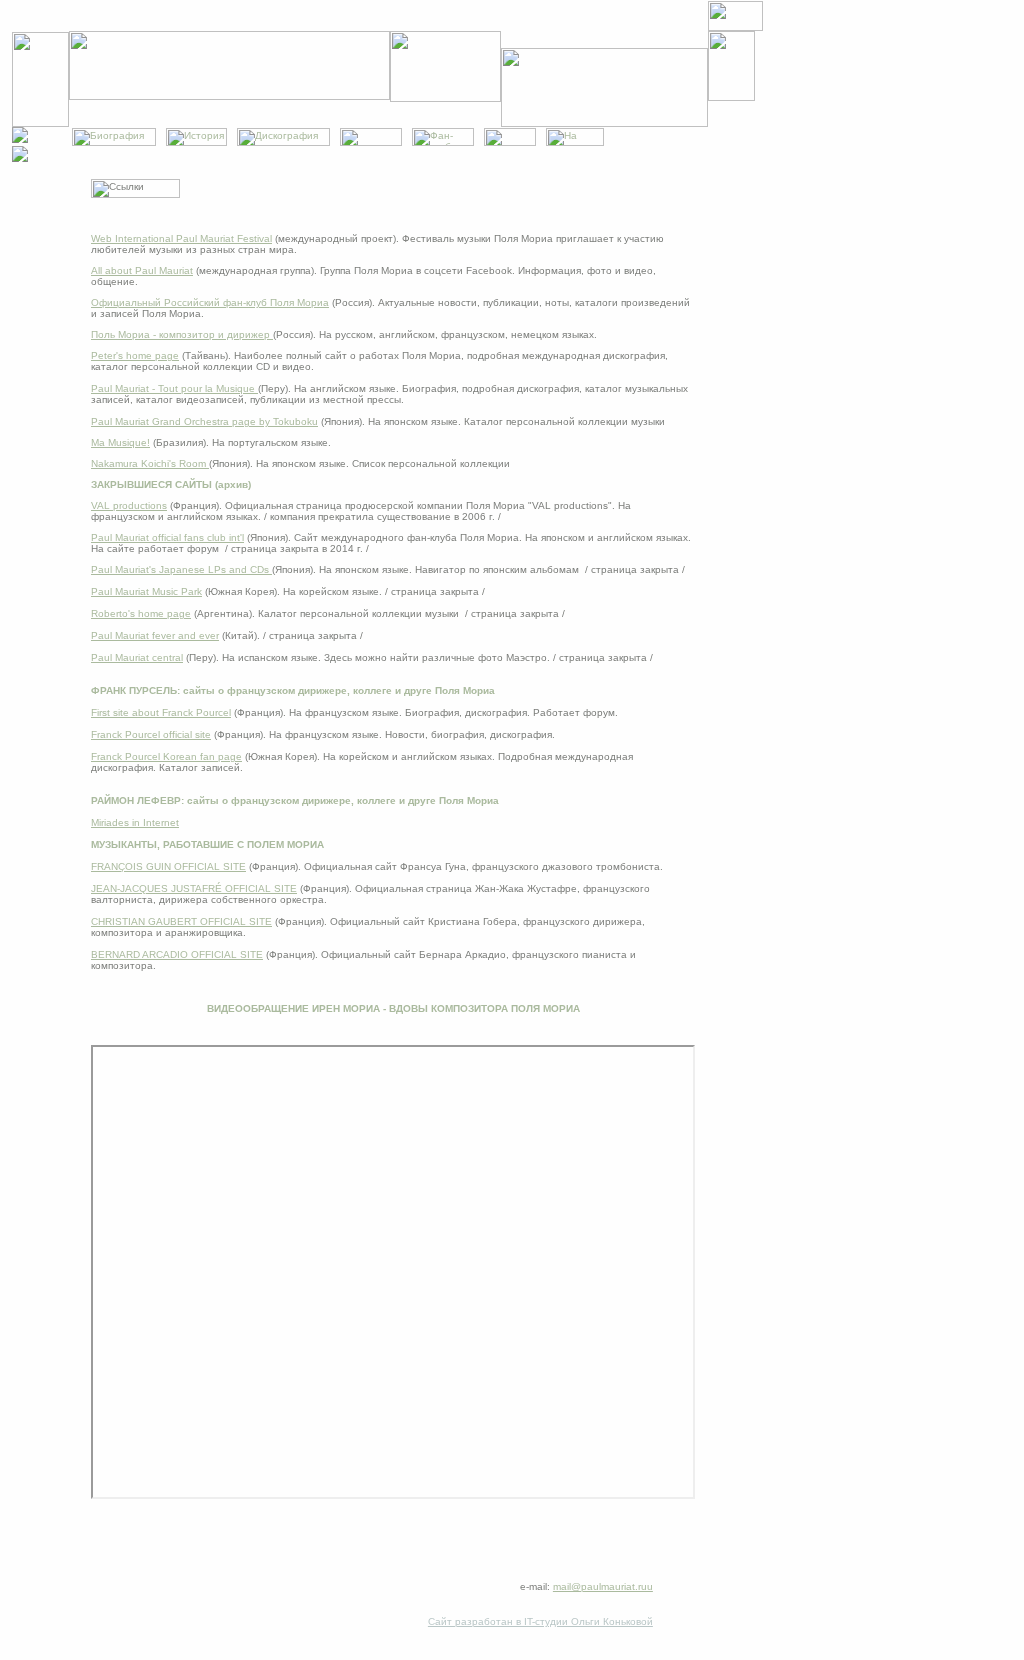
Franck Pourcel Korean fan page (166, 756)
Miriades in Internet (135, 822)
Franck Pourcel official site (151, 734)
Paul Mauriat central (137, 657)
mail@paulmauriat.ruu (603, 1586)
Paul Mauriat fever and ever (155, 635)
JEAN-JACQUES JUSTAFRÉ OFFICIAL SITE (194, 888)
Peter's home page (135, 355)
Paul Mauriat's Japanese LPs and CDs (181, 569)
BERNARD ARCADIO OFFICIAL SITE (177, 954)
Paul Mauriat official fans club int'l (167, 537)
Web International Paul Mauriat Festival (181, 238)
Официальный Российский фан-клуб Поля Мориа (210, 302)
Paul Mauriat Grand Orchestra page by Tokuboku (204, 421)
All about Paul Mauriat (142, 270)
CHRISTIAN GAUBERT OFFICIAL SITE (181, 921)
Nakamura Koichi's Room (150, 463)
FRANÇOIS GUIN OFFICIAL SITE (168, 866)
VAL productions (129, 505)
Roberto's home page (141, 613)
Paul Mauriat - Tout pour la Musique (174, 388)
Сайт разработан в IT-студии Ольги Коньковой (540, 1621)
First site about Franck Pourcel (161, 712)
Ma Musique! (120, 442)
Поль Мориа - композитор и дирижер (182, 334)
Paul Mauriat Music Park (146, 591)
